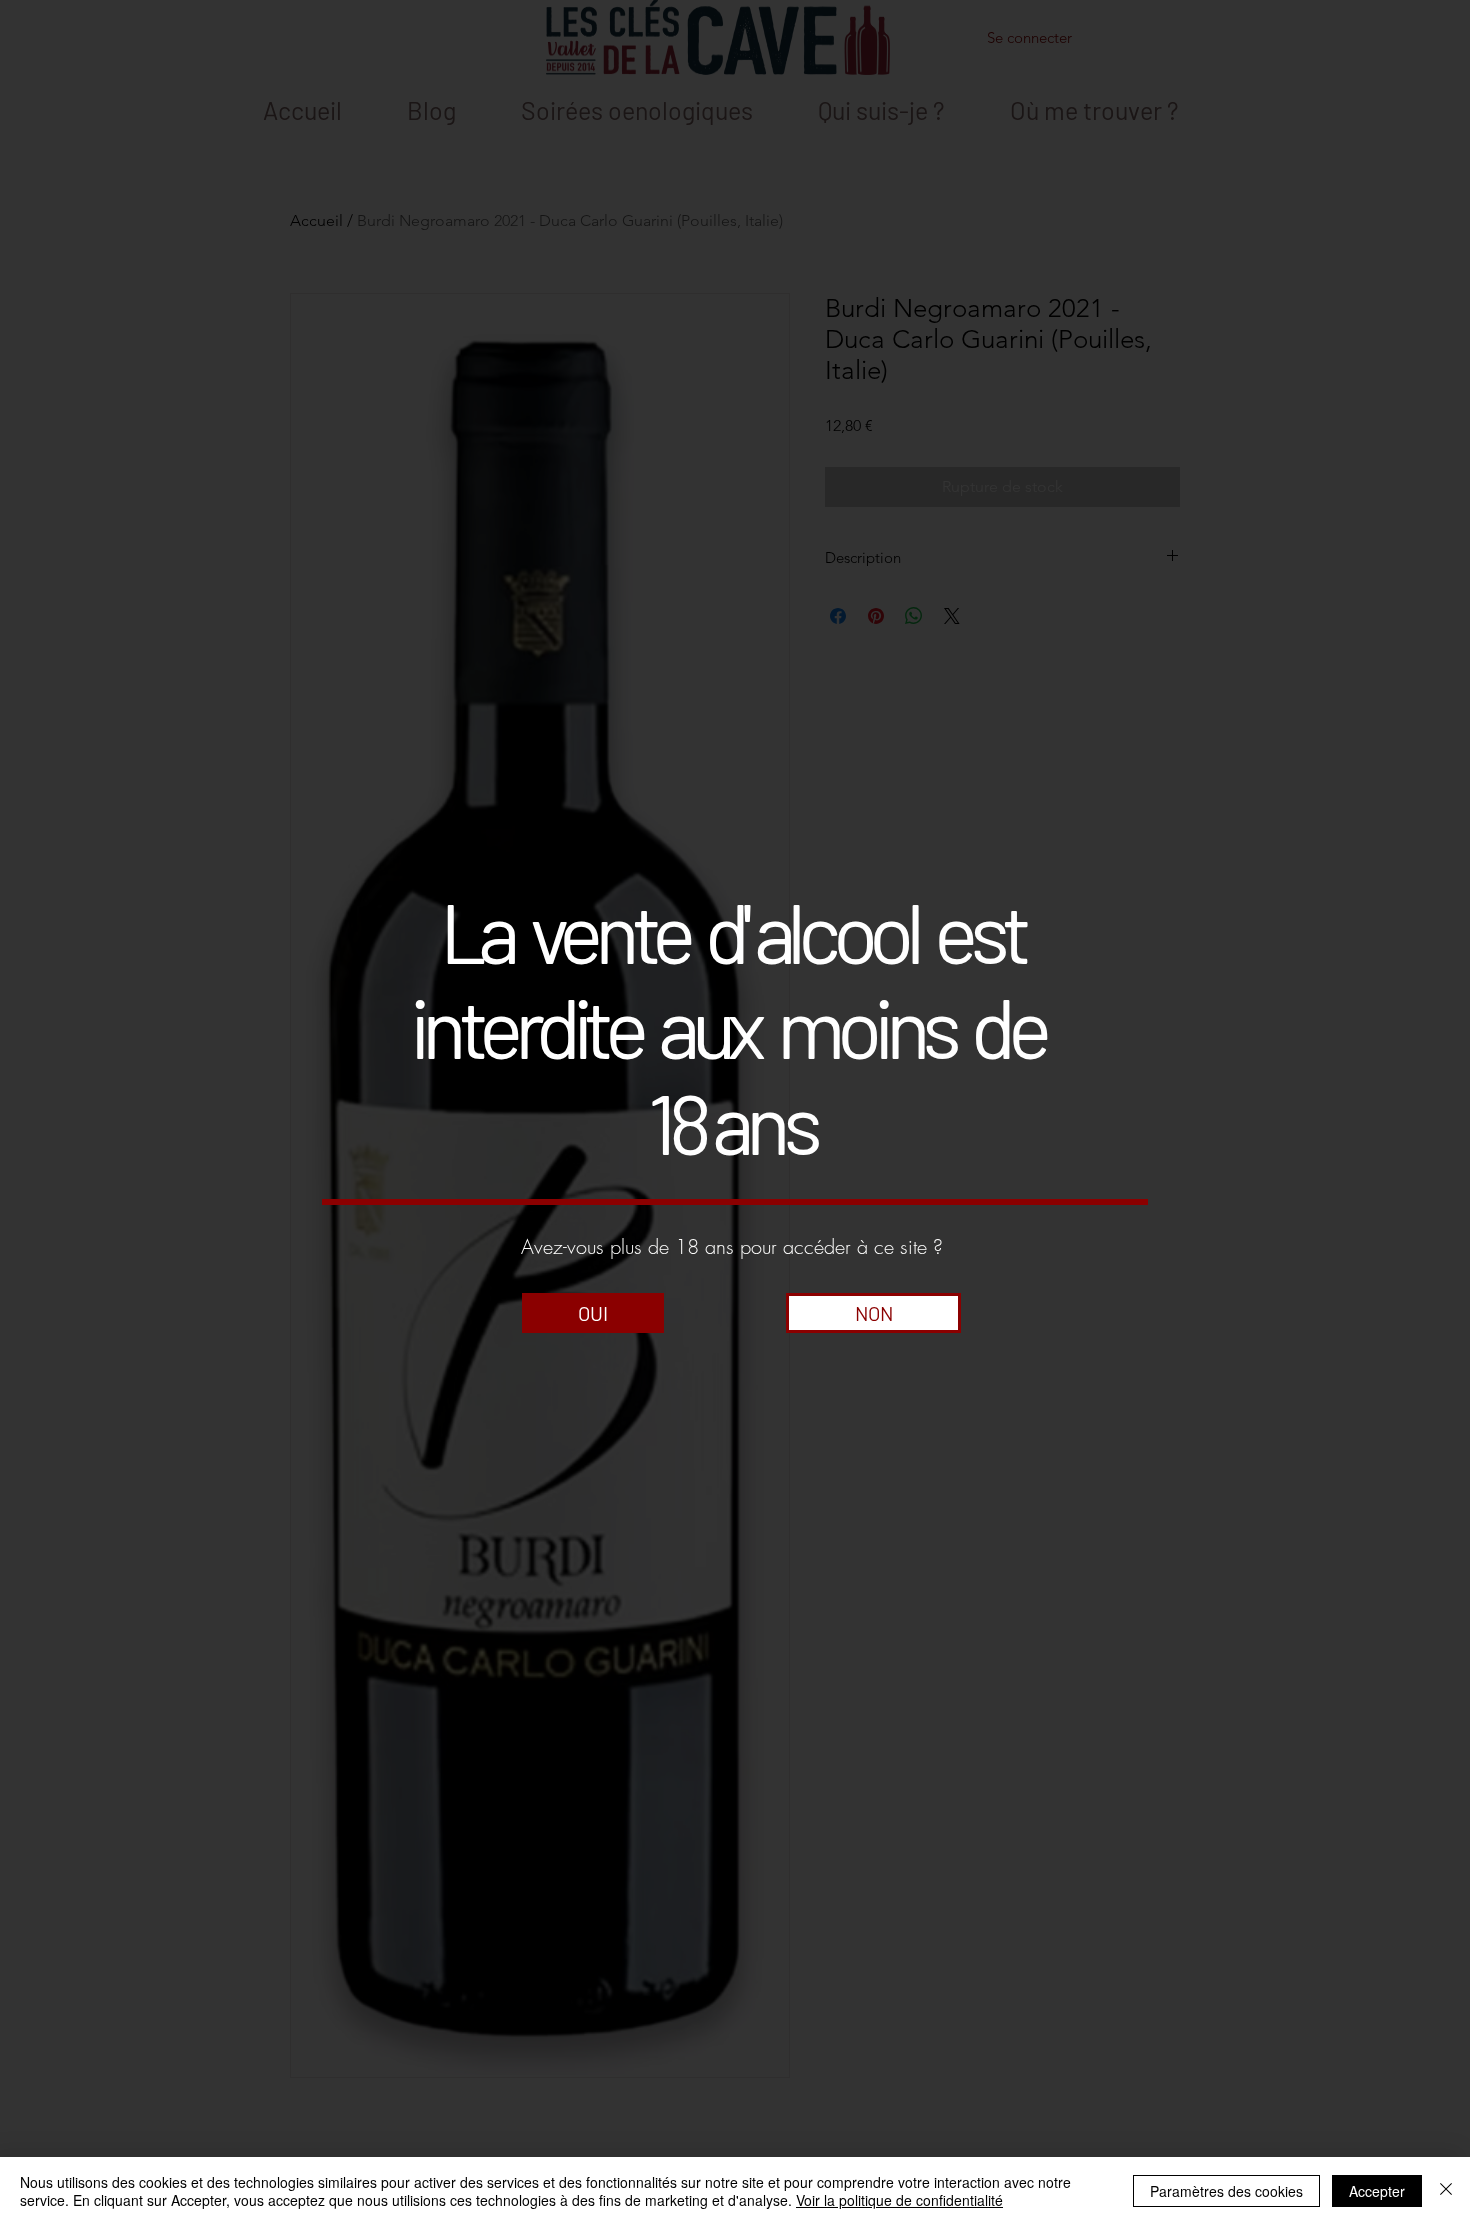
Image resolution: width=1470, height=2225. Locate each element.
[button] (593, 1313)
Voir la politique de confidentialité (899, 2200)
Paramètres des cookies (1226, 2191)
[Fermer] (1446, 2191)
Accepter (1377, 2191)
